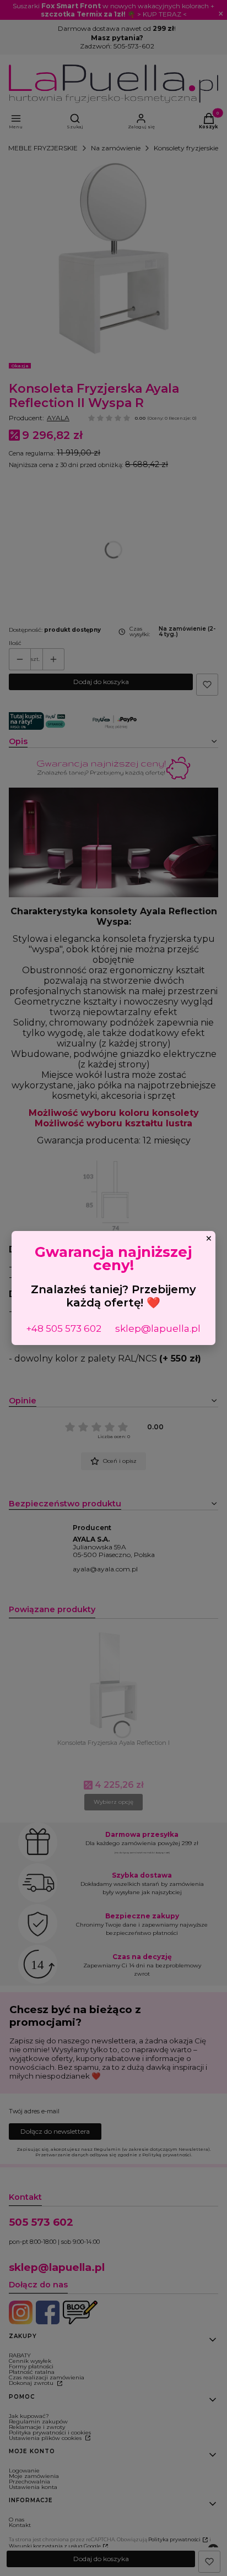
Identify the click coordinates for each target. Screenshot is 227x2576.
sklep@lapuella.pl (158, 1328)
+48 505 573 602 (64, 1328)
